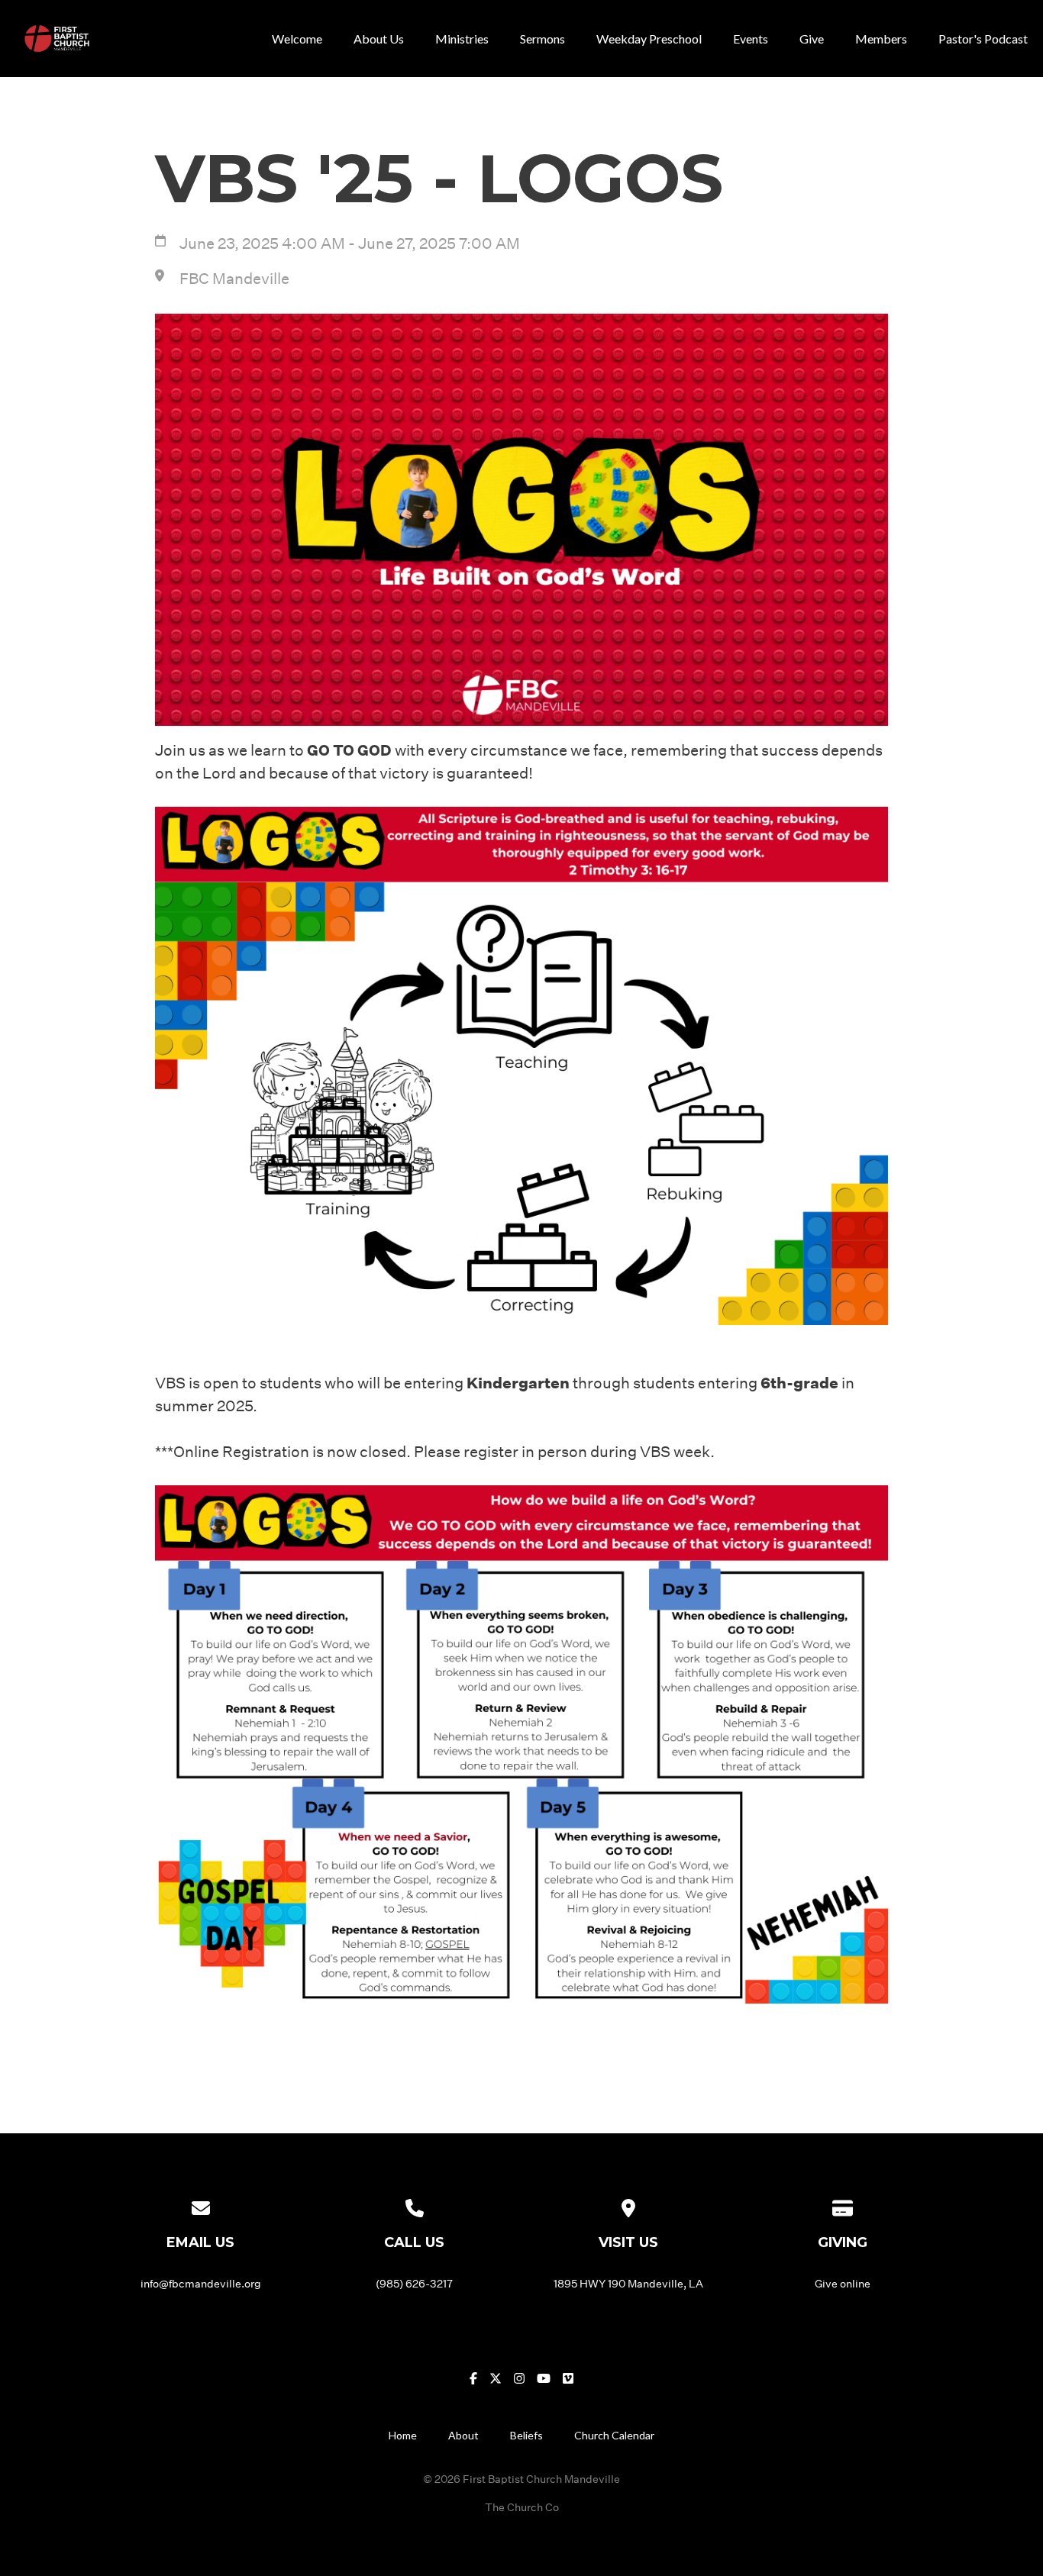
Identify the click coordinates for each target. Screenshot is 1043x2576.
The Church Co (522, 2507)
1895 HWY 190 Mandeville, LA (628, 2283)
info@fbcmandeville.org (201, 2283)
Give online (843, 2283)
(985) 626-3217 (414, 2283)
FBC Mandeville (234, 278)
